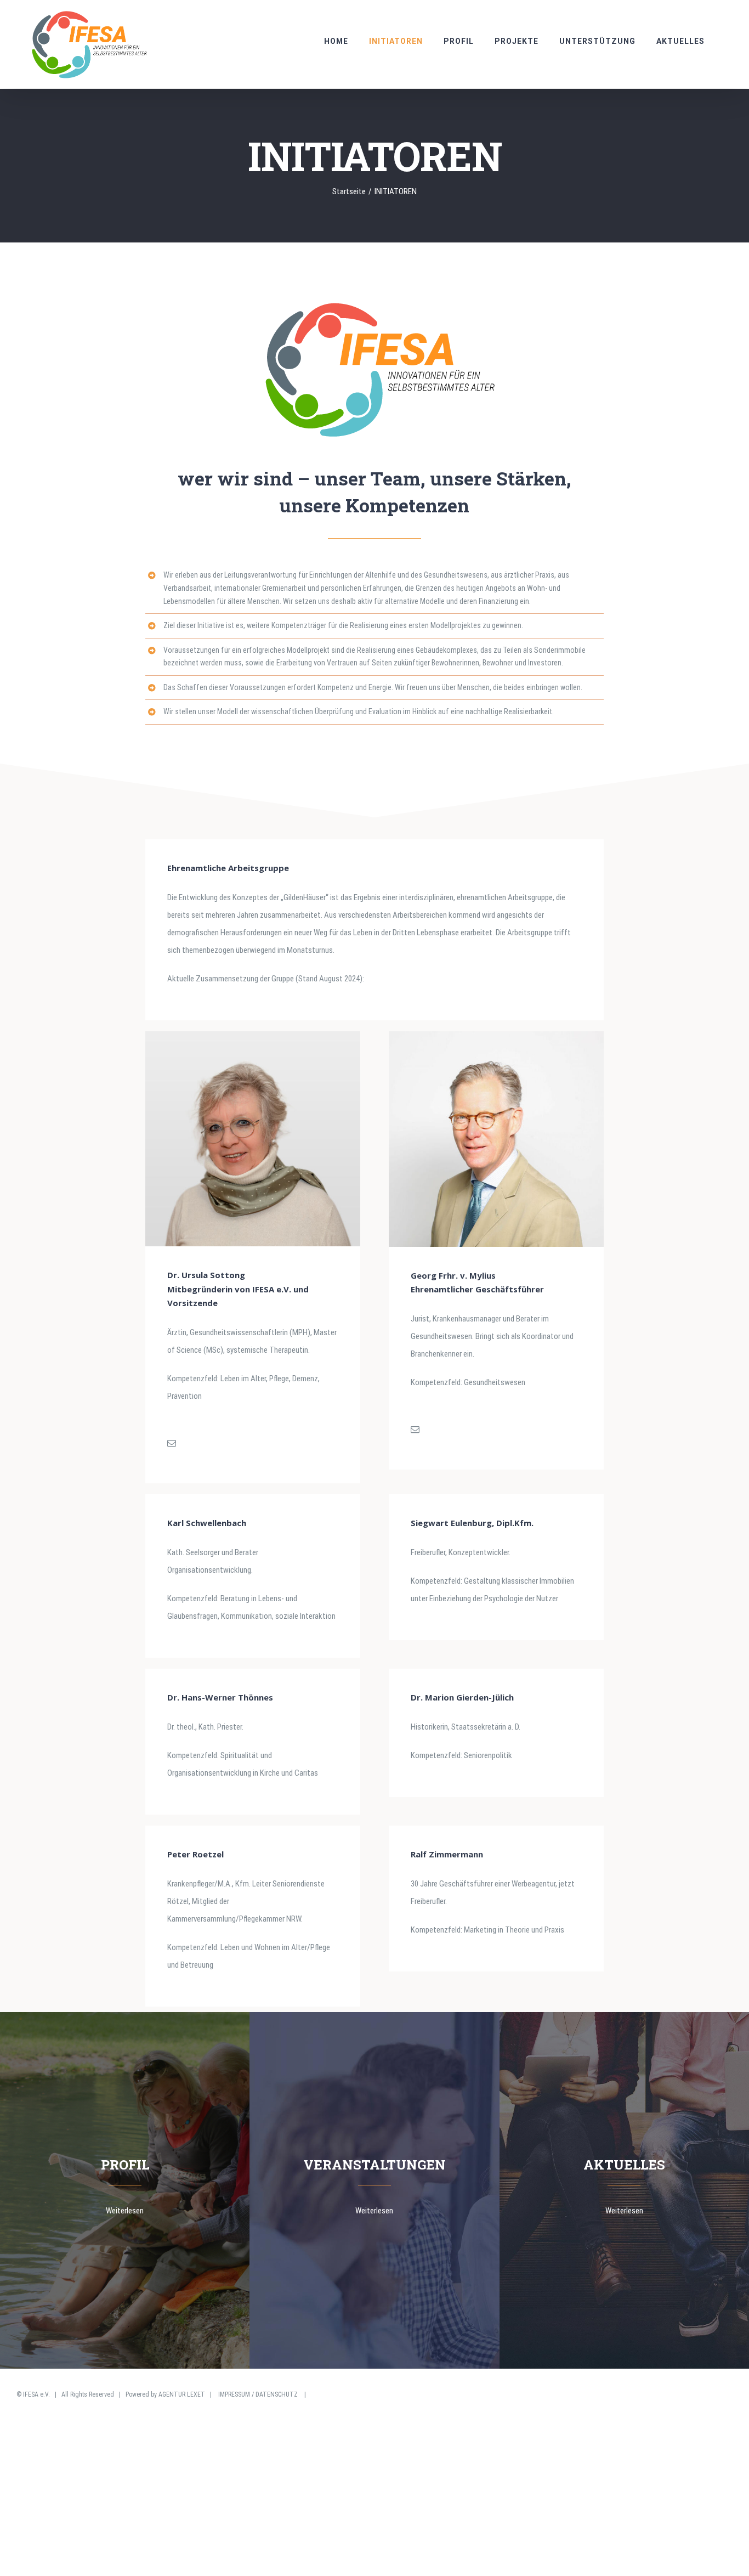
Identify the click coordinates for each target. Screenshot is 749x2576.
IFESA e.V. (36, 2394)
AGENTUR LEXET (182, 2394)
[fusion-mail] (172, 1443)
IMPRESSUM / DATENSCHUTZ (258, 2394)
